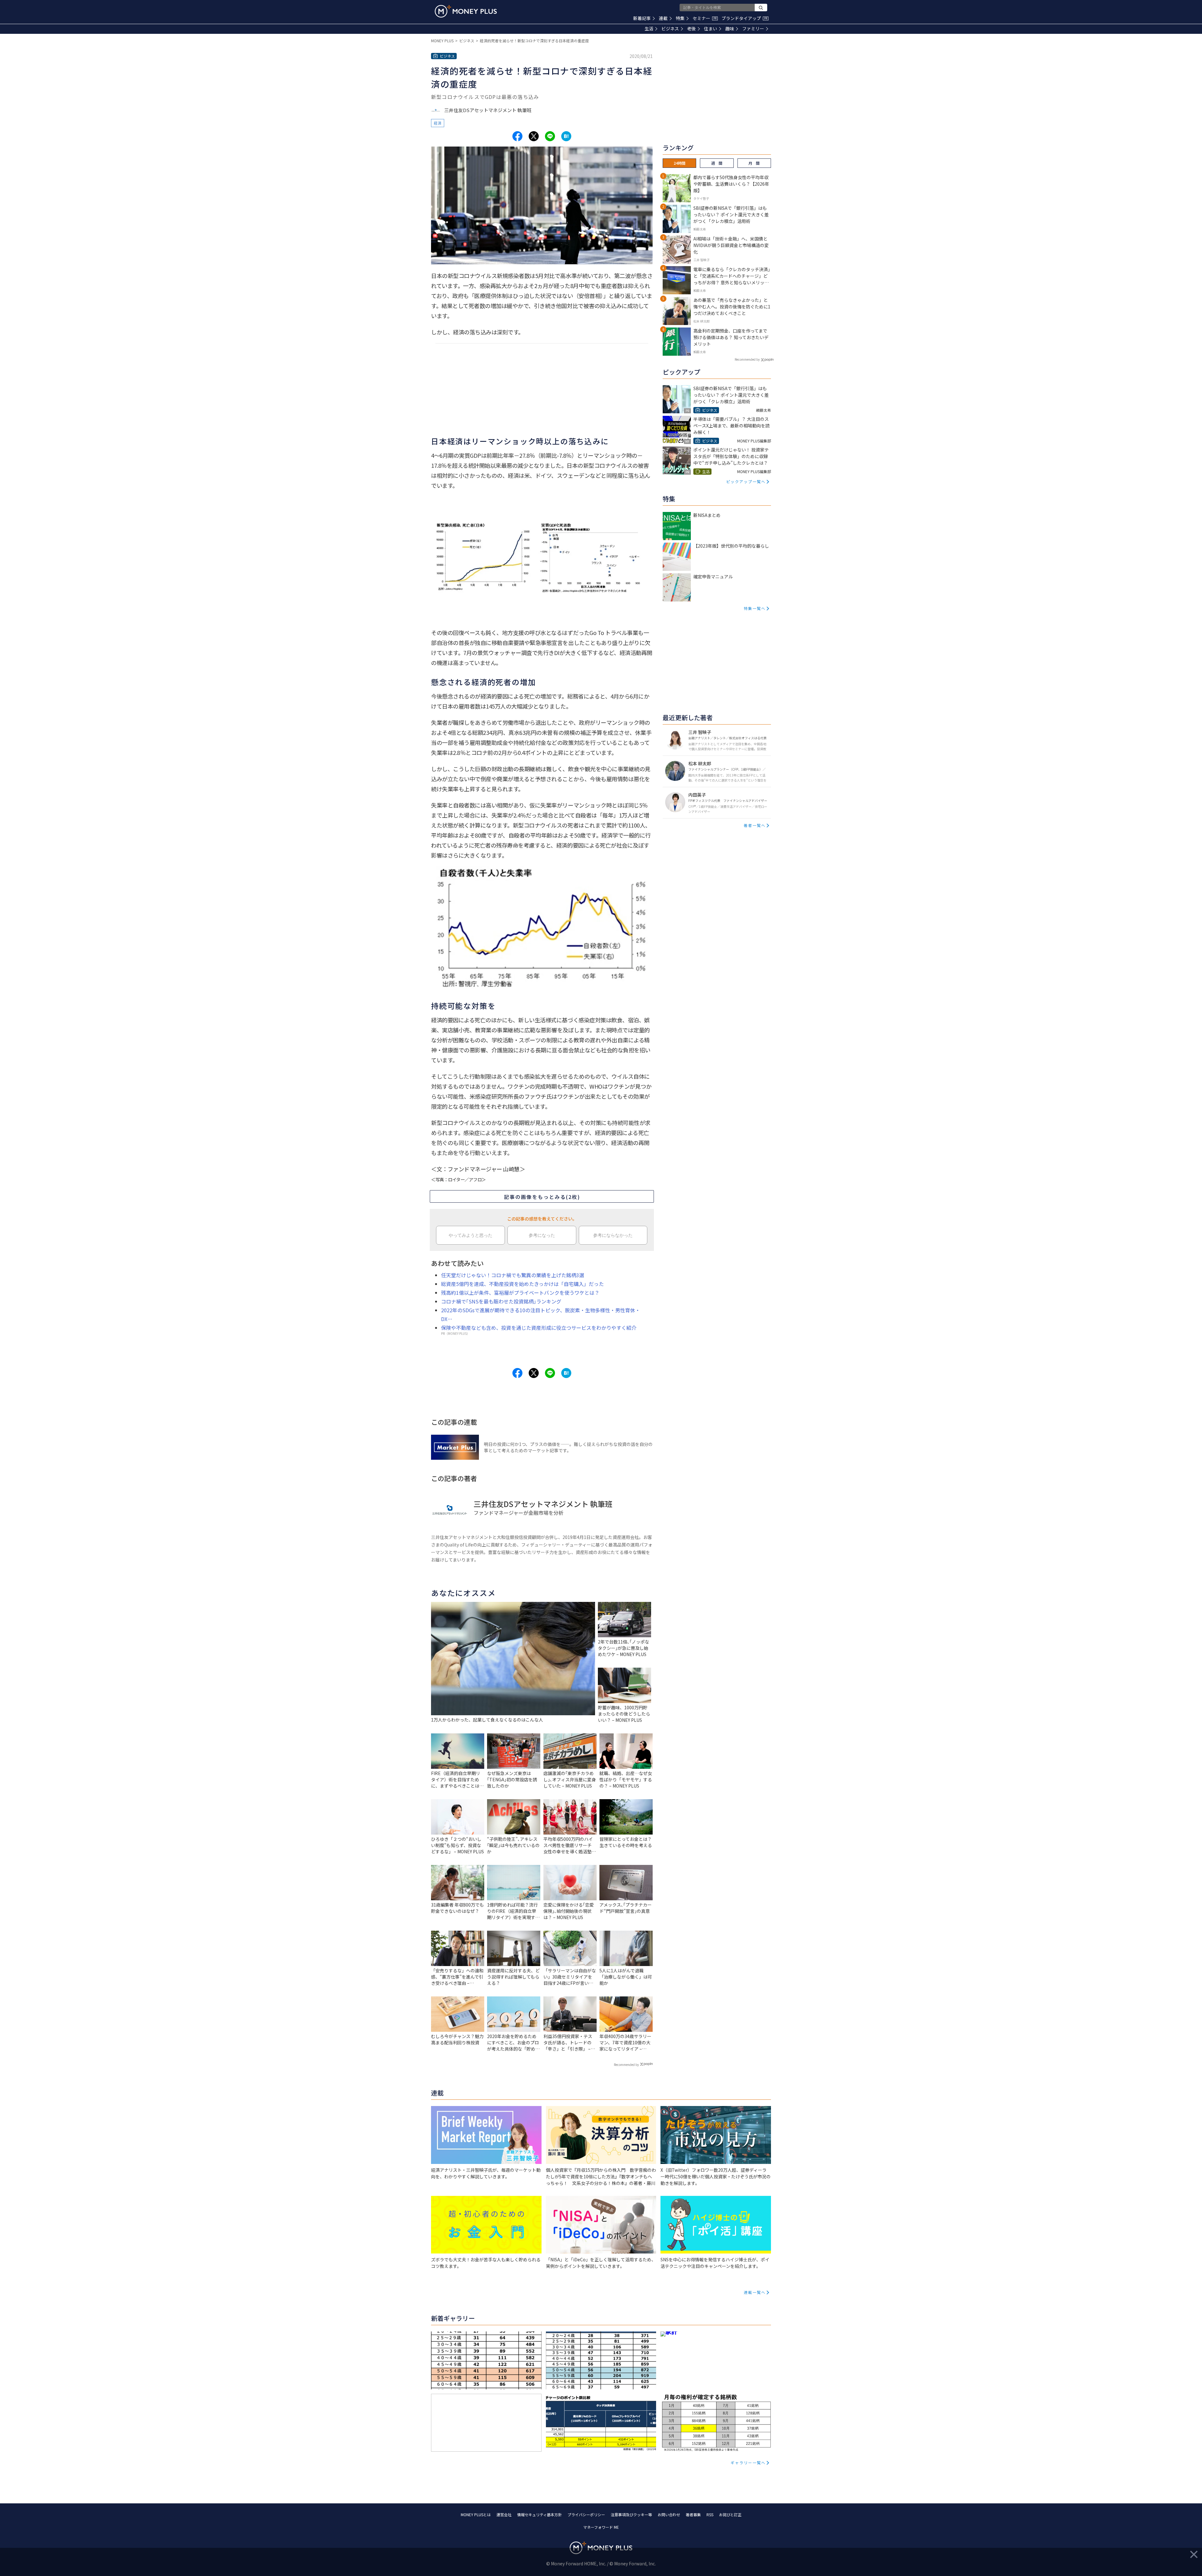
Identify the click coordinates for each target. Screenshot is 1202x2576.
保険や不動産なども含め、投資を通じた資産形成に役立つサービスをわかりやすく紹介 (539, 1328)
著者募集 (693, 2514)
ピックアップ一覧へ (746, 481)
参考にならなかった (613, 1235)
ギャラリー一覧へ (748, 2462)
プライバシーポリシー (586, 2514)
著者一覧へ (755, 825)
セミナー (705, 18)
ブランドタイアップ (744, 18)
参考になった (542, 1235)
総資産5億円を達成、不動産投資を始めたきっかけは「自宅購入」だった (522, 1284)
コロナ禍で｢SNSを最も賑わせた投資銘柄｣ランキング (501, 1301)
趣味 (730, 28)
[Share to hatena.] (566, 136)
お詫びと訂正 (730, 2514)
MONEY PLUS (442, 41)
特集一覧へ (755, 608)
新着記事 (642, 18)
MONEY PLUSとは (476, 2514)
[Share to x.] (534, 136)
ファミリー (753, 28)
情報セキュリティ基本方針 (539, 2514)
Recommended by (626, 2065)
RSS (710, 2514)
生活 (649, 28)
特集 (680, 18)
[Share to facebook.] (517, 136)
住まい (711, 28)
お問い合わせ (669, 2514)
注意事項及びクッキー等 (631, 2514)
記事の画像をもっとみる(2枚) (542, 1197)
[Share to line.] (550, 136)
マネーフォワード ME (601, 2527)
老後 (691, 28)
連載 (663, 18)
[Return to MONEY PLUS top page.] (466, 11)
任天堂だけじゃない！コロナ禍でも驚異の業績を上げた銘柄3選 (513, 1275)
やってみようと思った (470, 1235)
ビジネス (670, 28)
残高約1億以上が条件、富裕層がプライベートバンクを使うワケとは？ (520, 1293)
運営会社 (504, 2514)
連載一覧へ (755, 2292)
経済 (438, 123)
